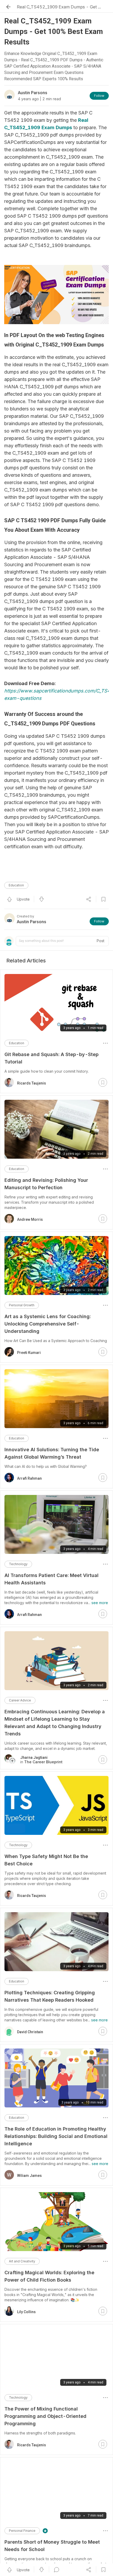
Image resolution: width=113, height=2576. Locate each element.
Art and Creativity (22, 2261)
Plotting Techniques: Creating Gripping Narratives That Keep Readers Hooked (50, 1996)
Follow (99, 96)
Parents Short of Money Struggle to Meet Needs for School (52, 2546)
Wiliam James (29, 2176)
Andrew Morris (30, 1219)
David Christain (30, 2032)
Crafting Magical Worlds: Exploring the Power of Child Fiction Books (49, 2276)
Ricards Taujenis (32, 1083)
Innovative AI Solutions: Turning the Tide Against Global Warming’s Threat (52, 1453)
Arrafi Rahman (29, 1478)
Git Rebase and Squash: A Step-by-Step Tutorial (52, 1058)
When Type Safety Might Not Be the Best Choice (46, 1860)
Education (16, 885)
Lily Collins (26, 2312)
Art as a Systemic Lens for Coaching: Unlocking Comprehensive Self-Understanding (48, 1324)
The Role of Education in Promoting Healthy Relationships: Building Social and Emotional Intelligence (56, 2136)
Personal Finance (22, 2531)
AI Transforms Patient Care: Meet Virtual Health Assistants (52, 1579)
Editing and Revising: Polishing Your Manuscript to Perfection (46, 1184)
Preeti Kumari (29, 1353)
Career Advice (20, 1700)
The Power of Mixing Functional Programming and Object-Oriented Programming (45, 2416)
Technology (18, 1564)
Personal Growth (22, 1305)
